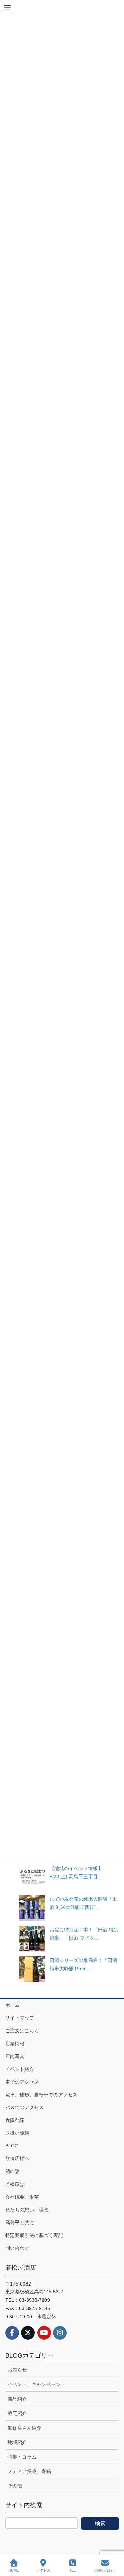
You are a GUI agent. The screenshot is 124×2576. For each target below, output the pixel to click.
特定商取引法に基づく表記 (34, 2235)
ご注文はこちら (22, 2031)
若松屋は (15, 2184)
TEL (73, 2570)
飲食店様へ (17, 2158)
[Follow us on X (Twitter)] (28, 2333)
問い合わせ (17, 2248)
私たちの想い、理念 (27, 2210)
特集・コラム (22, 2457)
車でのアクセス (22, 2082)
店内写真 (15, 2056)
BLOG (12, 2146)
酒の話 (12, 2171)
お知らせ (17, 2370)
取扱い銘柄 (17, 2133)
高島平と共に (20, 2222)
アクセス (43, 2570)
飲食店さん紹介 (24, 2428)
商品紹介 (17, 2399)
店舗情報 (15, 2044)
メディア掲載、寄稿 (29, 2471)
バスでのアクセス (24, 2107)
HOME (14, 2570)
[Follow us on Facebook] (12, 2333)
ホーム (12, 2005)
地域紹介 (17, 2442)
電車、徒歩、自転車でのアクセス (41, 2095)
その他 (15, 2486)
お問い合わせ (105, 2570)
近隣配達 (15, 2120)
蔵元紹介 (17, 2413)
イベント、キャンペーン (34, 2384)
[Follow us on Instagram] (60, 2333)
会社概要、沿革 (22, 2197)
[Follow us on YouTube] (44, 2333)
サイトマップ (20, 2018)
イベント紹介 (20, 2069)
